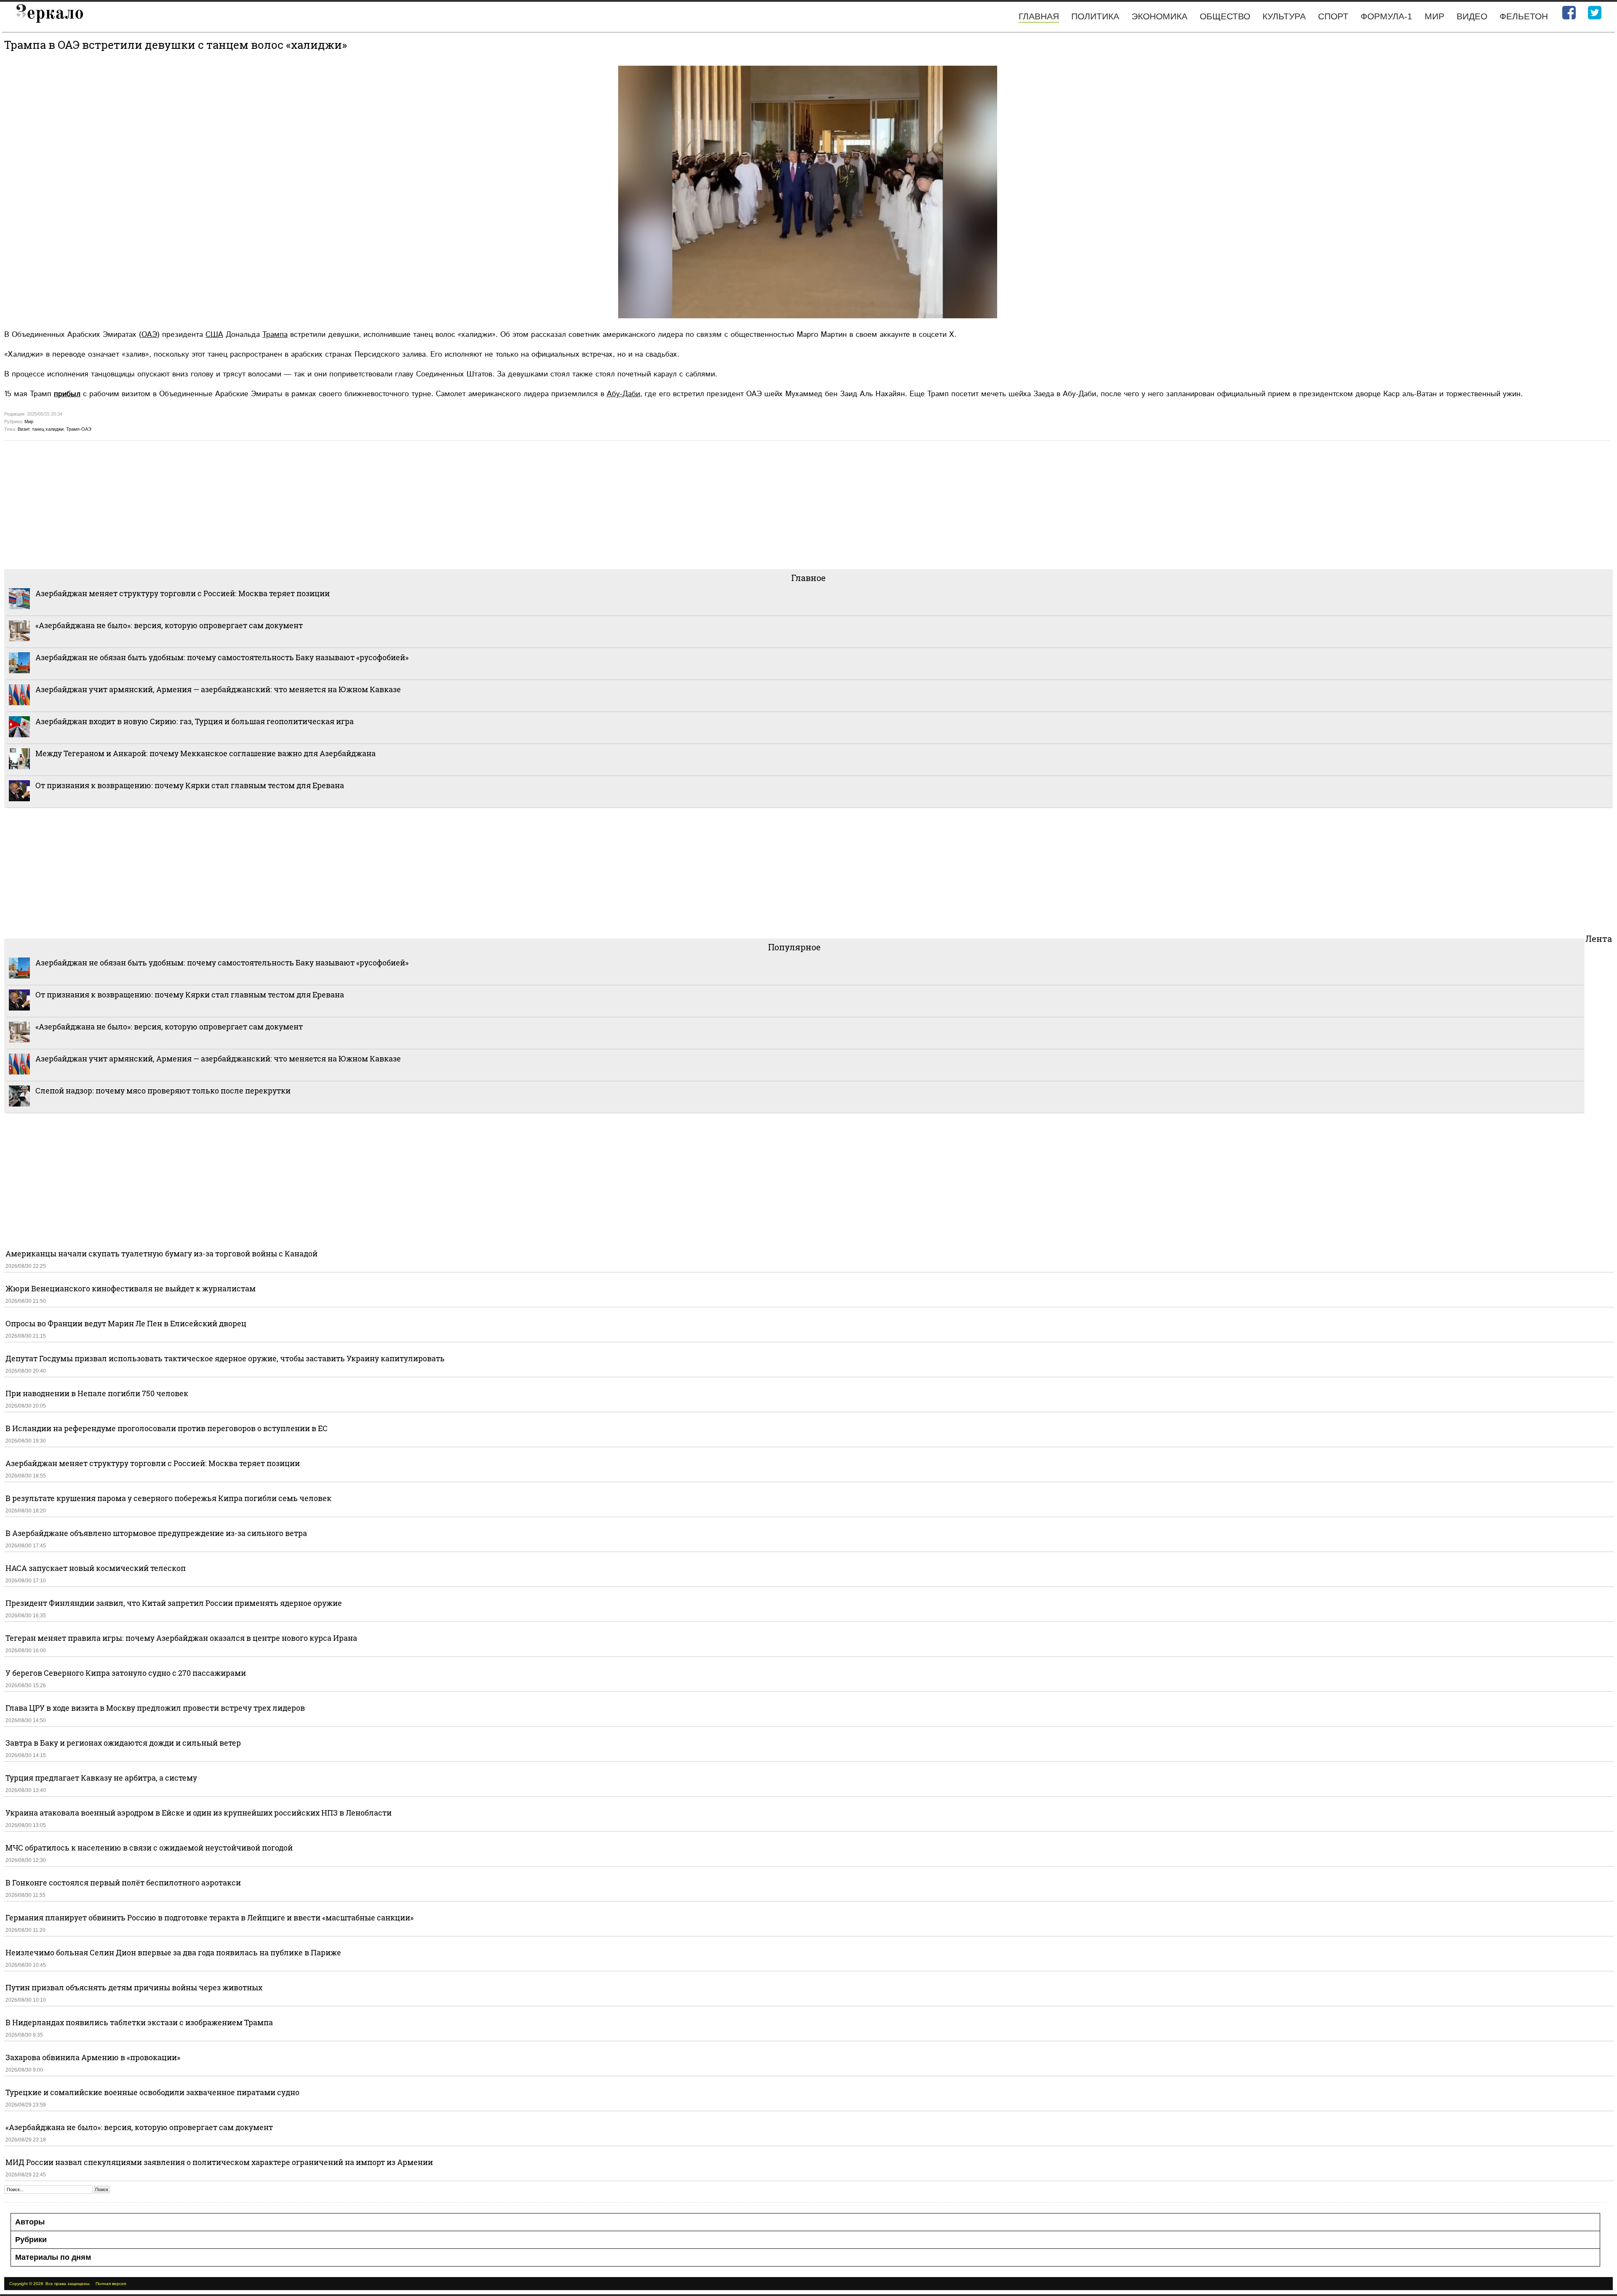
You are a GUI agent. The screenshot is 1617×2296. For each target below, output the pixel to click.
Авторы (30, 2222)
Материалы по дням (53, 2257)
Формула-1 (1386, 16)
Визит (24, 429)
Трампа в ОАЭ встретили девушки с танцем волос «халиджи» (176, 45)
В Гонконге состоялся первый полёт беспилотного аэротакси (123, 1883)
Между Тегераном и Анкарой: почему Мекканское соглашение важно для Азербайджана (205, 753)
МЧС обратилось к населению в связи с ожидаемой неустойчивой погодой (149, 1848)
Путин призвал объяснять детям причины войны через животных (134, 1987)
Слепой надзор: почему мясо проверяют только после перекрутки (163, 1091)
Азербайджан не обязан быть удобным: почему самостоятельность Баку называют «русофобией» (222, 657)
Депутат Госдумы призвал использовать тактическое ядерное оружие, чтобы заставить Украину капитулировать (225, 1358)
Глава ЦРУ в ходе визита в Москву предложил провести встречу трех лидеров (155, 1708)
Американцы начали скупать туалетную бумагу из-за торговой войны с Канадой (161, 1253)
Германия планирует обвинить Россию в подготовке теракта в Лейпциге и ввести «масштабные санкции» (209, 1917)
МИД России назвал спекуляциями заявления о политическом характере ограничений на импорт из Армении (219, 2162)
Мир (1434, 16)
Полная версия (111, 2284)
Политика (1095, 16)
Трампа (275, 335)
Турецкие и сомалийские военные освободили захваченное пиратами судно (152, 2092)
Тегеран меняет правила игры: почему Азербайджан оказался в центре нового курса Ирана (181, 1638)
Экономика (1159, 16)
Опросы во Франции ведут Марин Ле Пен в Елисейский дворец (126, 1323)
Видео (1472, 16)
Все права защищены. (68, 2284)
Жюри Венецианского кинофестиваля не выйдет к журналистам (131, 1288)
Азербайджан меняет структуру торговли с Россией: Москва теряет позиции (183, 593)
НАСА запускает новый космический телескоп (96, 1568)
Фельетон (1524, 16)
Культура (1284, 16)
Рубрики (31, 2240)
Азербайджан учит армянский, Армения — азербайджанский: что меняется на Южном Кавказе (218, 689)
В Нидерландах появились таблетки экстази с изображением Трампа (139, 2022)
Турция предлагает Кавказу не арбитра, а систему (101, 1778)
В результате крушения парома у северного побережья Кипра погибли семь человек (168, 1498)
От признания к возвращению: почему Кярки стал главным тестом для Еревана (190, 785)
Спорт (1333, 16)
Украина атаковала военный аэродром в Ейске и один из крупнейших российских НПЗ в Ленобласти (199, 1813)
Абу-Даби (623, 394)
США (214, 335)
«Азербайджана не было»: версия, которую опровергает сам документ (169, 625)
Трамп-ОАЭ (79, 429)
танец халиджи (48, 429)
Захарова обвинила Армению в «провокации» (93, 2057)
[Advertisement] (257, 504)
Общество (1225, 16)
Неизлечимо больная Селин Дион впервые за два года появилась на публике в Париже (173, 1952)
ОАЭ (149, 335)
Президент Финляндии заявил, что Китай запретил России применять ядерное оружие (174, 1603)
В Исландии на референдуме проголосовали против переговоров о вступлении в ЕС (167, 1428)
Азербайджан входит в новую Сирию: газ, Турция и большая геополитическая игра (195, 721)
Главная (1039, 16)
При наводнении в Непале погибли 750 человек (97, 1393)
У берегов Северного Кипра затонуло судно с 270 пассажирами (126, 1673)
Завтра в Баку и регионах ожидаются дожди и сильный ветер (123, 1743)
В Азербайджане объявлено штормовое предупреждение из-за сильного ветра (156, 1533)
